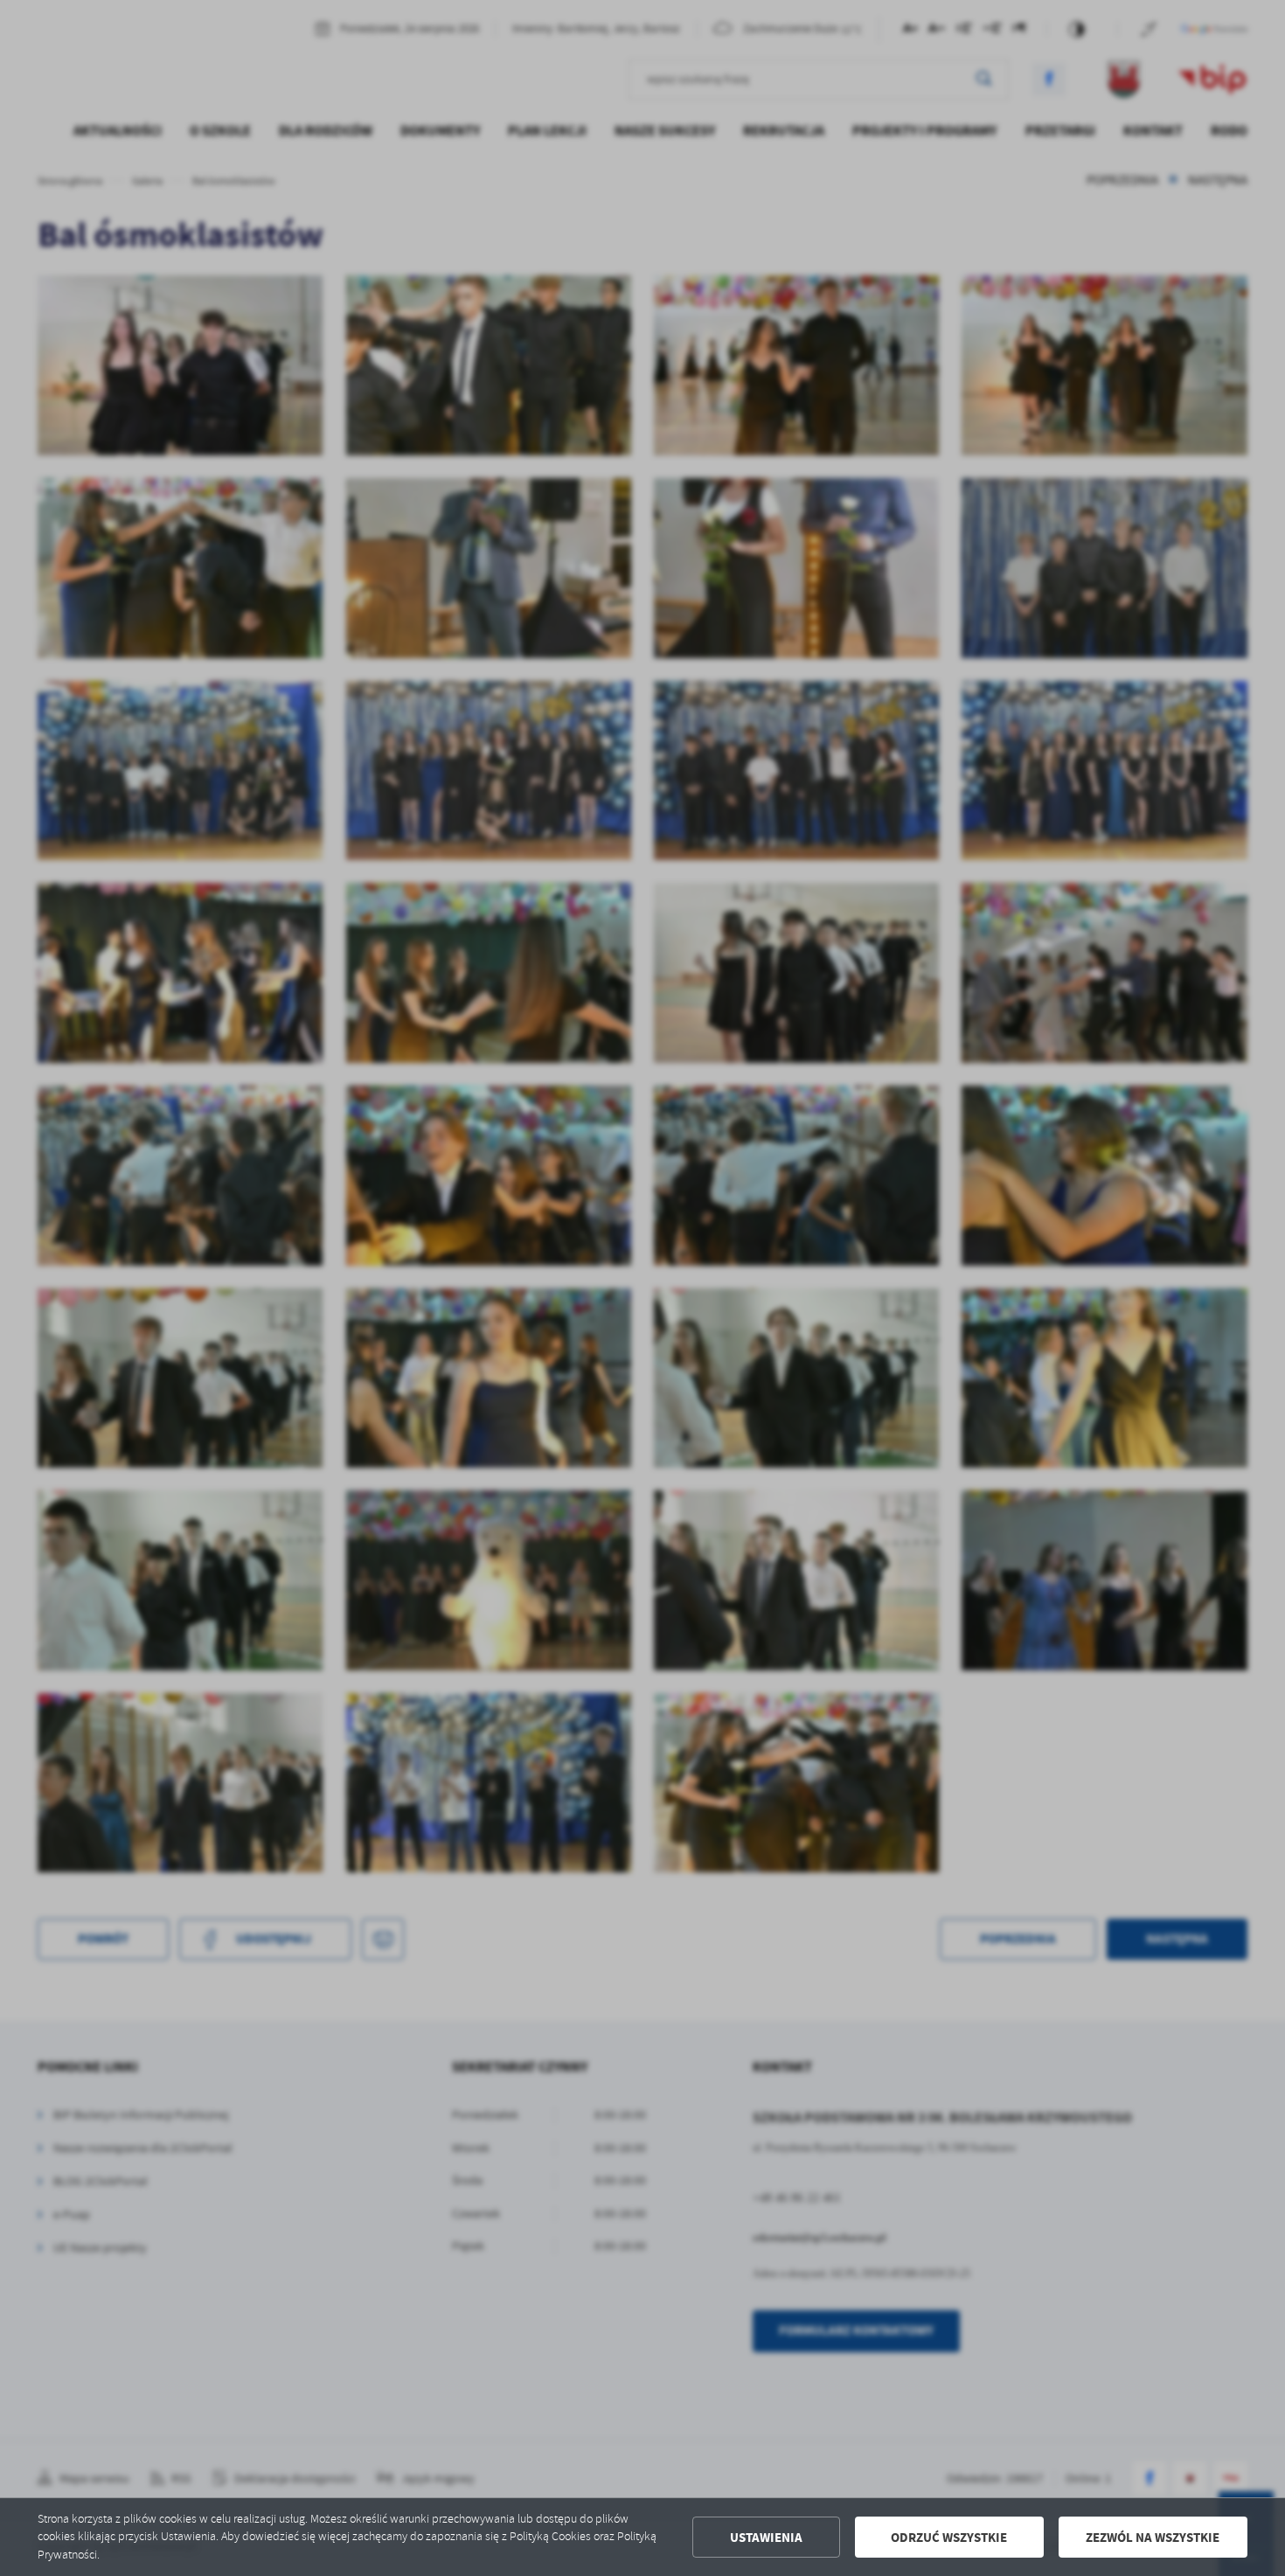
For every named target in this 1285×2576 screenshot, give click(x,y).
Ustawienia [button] (766, 2538)
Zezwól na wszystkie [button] (1153, 2538)
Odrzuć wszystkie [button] (949, 2538)
